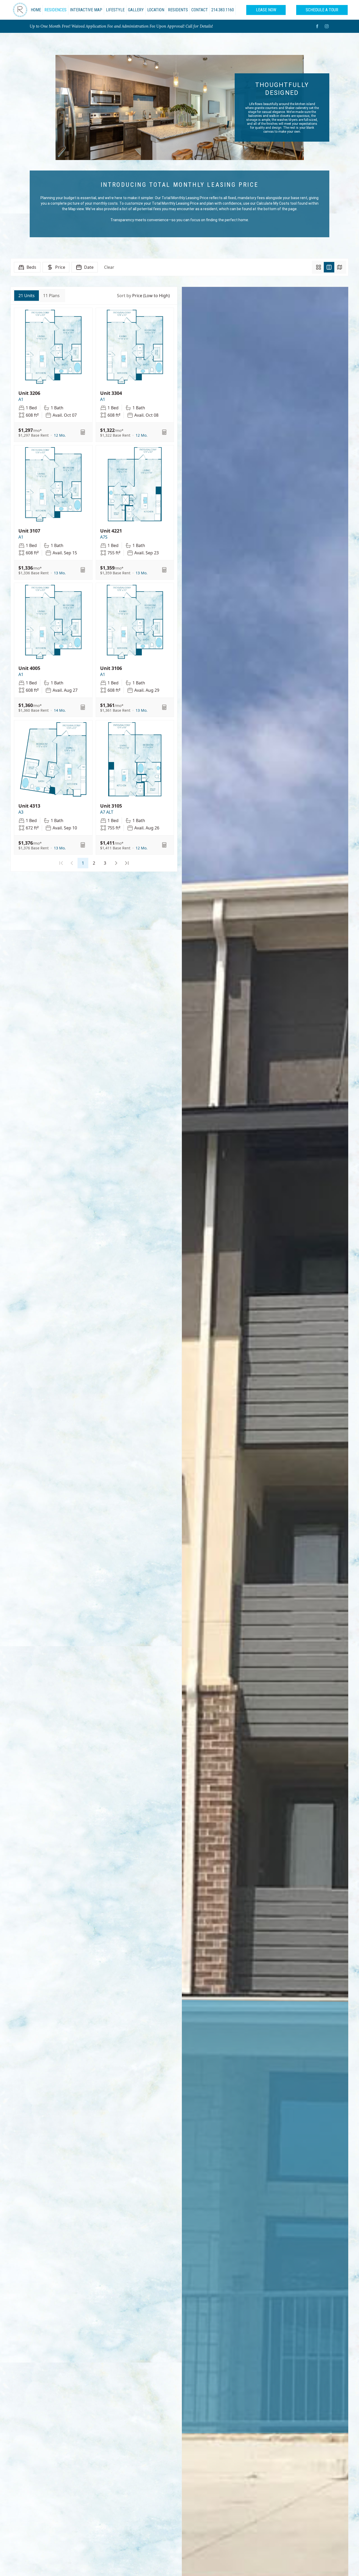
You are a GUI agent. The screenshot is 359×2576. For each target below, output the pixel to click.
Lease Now (266, 10)
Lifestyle (115, 10)
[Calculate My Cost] (83, 432)
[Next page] (116, 863)
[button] (60, 435)
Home (36, 10)
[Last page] (127, 863)
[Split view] (329, 267)
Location (156, 10)
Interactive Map (86, 10)
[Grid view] (319, 267)
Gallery (136, 10)
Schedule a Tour (322, 10)
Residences (55, 10)
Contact (200, 10)
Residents (178, 10)
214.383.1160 (223, 10)
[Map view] (340, 267)
